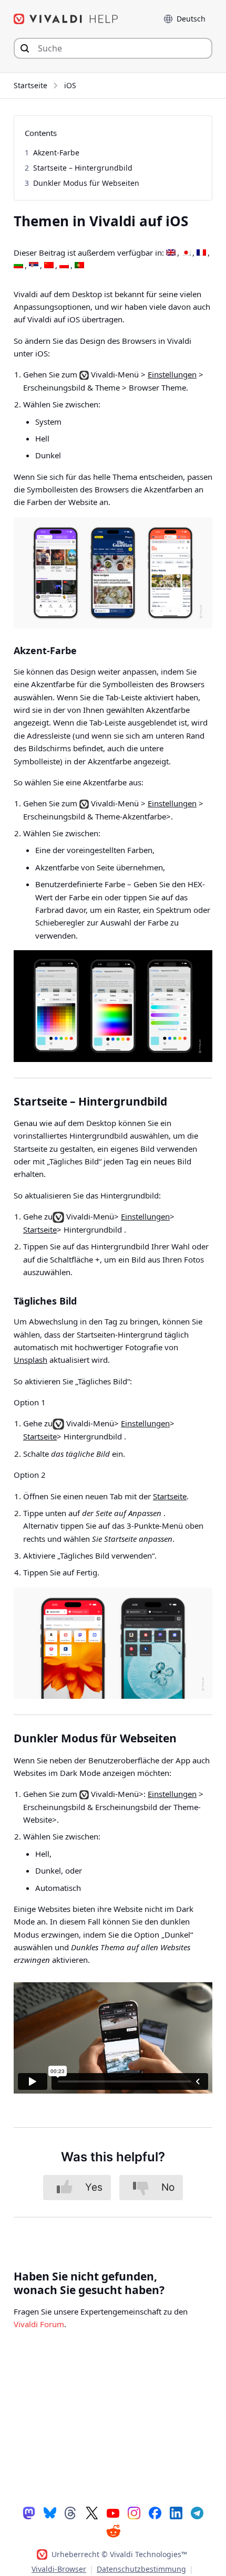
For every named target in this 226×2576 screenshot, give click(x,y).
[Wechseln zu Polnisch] (64, 266)
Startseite (30, 85)
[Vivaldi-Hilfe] (66, 19)
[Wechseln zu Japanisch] (186, 253)
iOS (70, 85)
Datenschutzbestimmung (141, 2569)
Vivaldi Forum (39, 2324)
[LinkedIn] (176, 2512)
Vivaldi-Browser (59, 2569)
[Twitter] (92, 2512)
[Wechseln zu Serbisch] (34, 266)
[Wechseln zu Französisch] (201, 253)
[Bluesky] (50, 2512)
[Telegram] (197, 2512)
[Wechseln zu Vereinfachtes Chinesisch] (49, 266)
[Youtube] (113, 2512)
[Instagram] (134, 2512)
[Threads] (71, 2512)
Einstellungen (172, 374)
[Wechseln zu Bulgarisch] (18, 266)
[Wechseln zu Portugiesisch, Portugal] (79, 266)
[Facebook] (155, 2512)
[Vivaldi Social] (29, 2512)
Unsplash (30, 1360)
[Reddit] (113, 2531)
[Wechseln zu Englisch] (171, 253)
